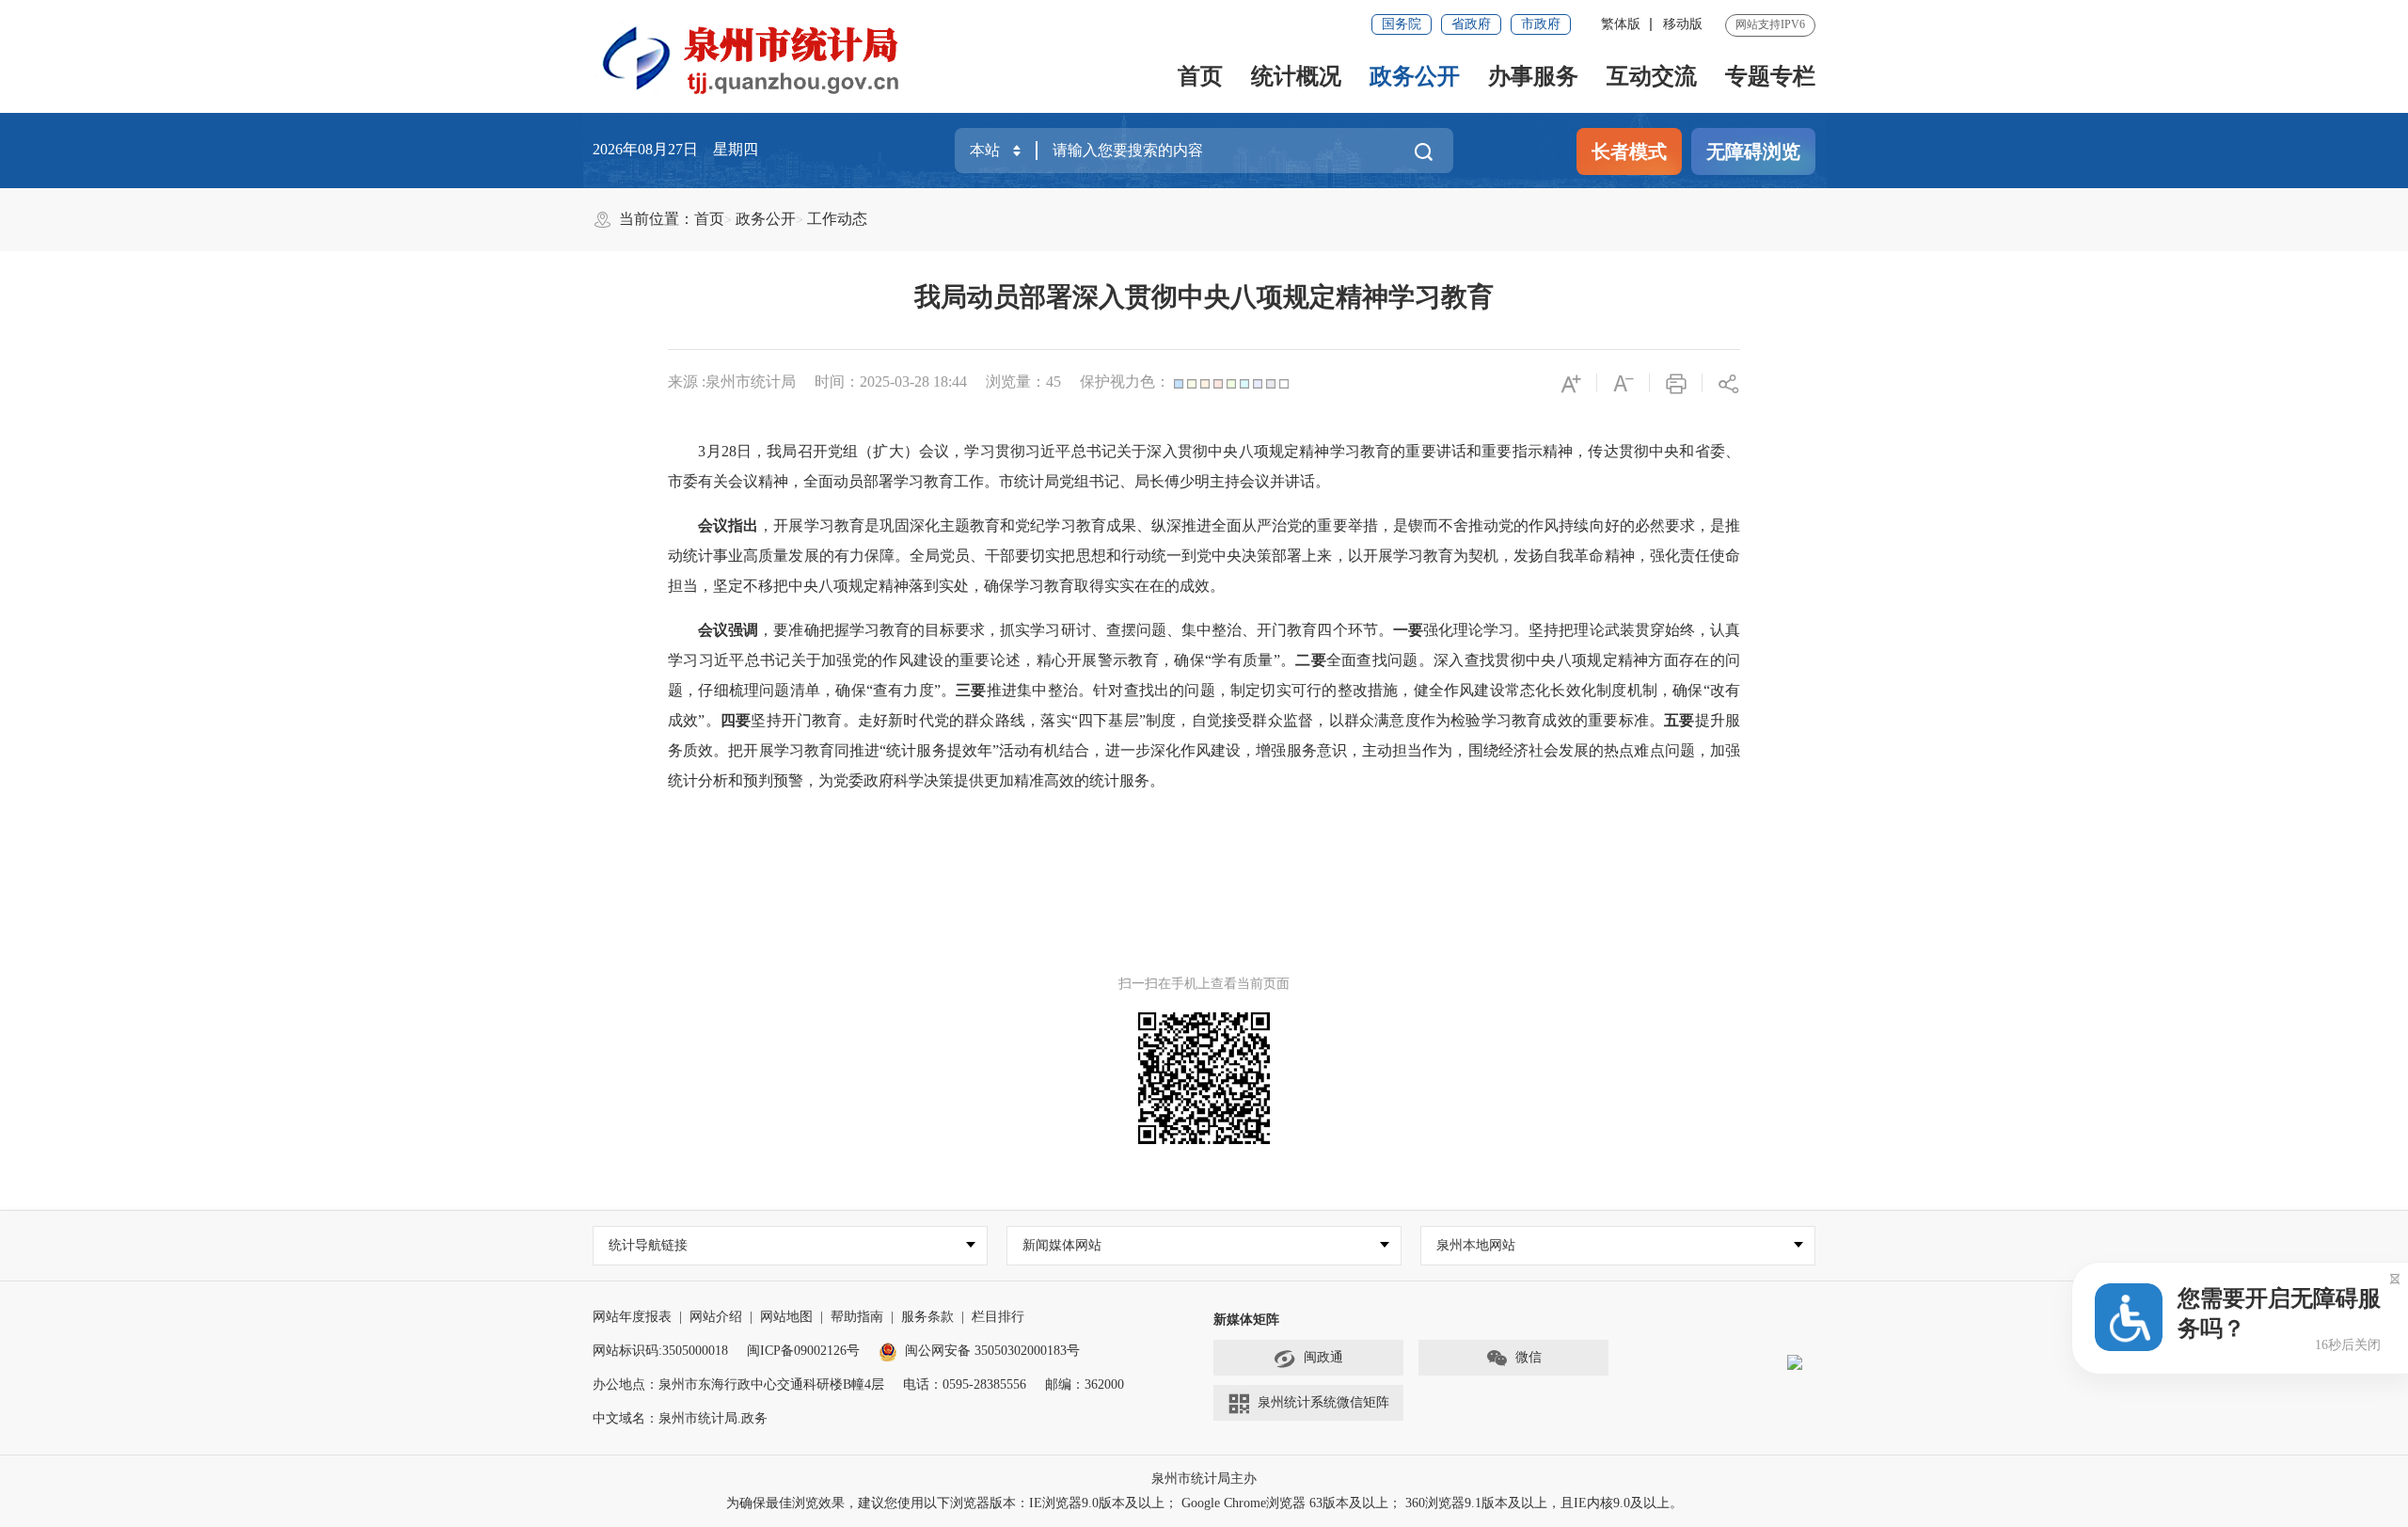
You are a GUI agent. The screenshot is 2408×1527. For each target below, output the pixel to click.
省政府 (1471, 24)
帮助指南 (857, 1317)
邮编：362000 (1085, 1384)
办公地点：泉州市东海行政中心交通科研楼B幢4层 (738, 1384)
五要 (1679, 720)
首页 (1200, 76)
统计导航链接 (648, 1245)
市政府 (1541, 24)
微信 (1529, 1357)
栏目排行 (998, 1317)
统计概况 (1296, 76)
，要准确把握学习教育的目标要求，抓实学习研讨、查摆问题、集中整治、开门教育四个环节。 (1075, 630)
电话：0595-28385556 (965, 1384)
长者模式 (1629, 151)
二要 (1311, 660)
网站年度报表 (632, 1317)
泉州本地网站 (1476, 1245)
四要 (736, 720)
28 (729, 451)
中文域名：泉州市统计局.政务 (680, 1418)
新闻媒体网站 (1062, 1245)
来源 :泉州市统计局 (732, 382)
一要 (1408, 630)
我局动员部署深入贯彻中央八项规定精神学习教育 (1204, 297)
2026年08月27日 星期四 (675, 149)
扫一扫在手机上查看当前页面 (1204, 984)
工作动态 (837, 219)
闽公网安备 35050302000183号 (992, 1351)
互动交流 (1652, 76)
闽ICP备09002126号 (803, 1351)
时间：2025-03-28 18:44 (891, 382)
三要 (971, 690)
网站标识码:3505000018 (660, 1351)
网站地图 (786, 1317)
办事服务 (1533, 76)
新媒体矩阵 (1246, 1320)
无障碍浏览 (1753, 151)
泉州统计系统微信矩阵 (1323, 1402)
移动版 (1683, 24)
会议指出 (728, 525)
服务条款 (927, 1317)
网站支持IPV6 (1770, 24)
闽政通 (1323, 1357)
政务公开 (1415, 76)
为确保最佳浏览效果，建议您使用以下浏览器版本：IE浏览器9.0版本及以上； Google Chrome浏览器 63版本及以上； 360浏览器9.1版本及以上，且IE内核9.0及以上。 (1204, 1503)
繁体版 (1621, 24)
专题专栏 (1770, 76)
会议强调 (728, 630)
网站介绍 (716, 1317)
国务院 (1402, 24)
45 (1053, 382)
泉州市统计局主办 (1204, 1479)
